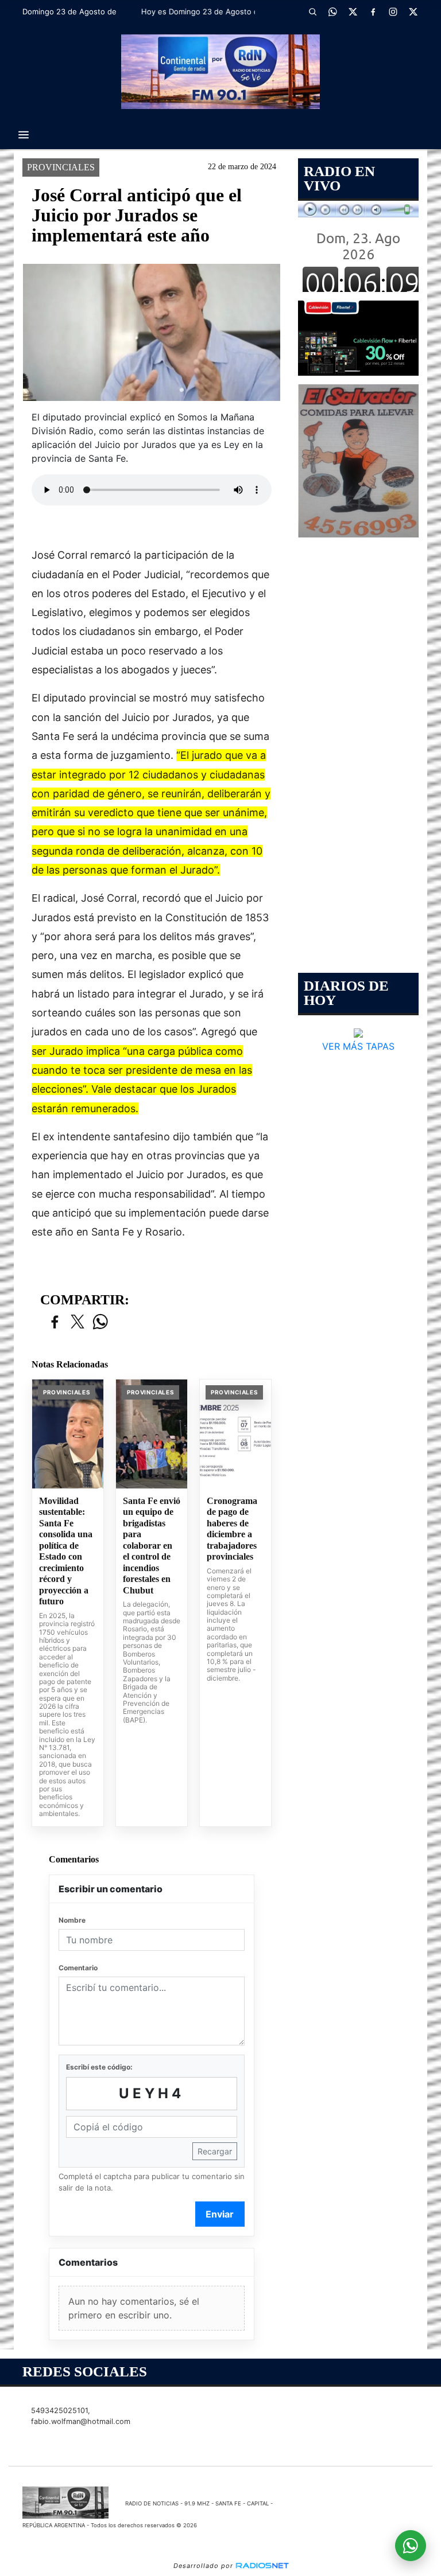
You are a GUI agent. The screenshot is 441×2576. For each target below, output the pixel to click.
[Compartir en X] (78, 1322)
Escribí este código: (99, 2067)
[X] (353, 11)
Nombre (72, 1920)
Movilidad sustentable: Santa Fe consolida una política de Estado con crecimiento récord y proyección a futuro (66, 1551)
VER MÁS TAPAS (358, 1046)
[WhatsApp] (332, 11)
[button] (312, 11)
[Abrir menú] (24, 135)
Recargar (215, 2151)
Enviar (220, 2214)
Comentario (78, 1968)
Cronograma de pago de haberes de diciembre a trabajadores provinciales (232, 1529)
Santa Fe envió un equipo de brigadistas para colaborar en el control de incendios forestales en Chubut (152, 1546)
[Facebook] (373, 11)
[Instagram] (393, 11)
